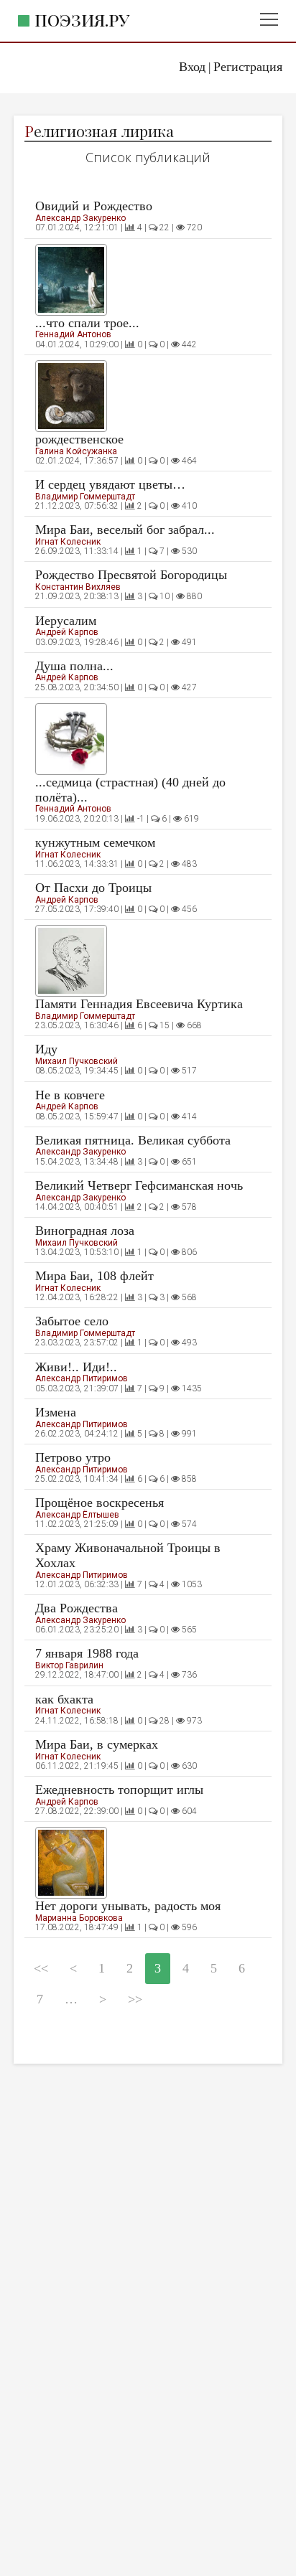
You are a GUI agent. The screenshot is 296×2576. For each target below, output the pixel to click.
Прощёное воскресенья (100, 1503)
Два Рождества (77, 1608)
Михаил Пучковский (77, 1061)
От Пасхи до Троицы (93, 888)
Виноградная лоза (85, 1231)
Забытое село (72, 1321)
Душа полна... (74, 666)
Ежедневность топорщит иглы (119, 1790)
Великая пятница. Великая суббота (133, 1140)
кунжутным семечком (95, 842)
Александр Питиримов (82, 1378)
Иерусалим (66, 621)
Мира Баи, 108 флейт (94, 1276)
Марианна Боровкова (79, 1918)
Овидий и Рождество (94, 206)
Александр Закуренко (80, 218)
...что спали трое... (87, 323)
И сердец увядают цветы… (110, 484)
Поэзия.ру (82, 20)
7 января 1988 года (87, 1653)
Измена (56, 1412)
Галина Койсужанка (76, 451)
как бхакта (64, 1699)
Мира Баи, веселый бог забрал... (125, 530)
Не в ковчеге (70, 1095)
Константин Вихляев (78, 587)
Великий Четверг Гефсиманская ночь (139, 1185)
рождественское (79, 439)
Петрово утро (73, 1457)
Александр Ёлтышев (77, 1515)
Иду (46, 1049)
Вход (192, 67)
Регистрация (248, 67)
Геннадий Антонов (73, 334)
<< (41, 1968)
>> (135, 1999)
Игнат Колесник (68, 542)
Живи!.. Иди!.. (76, 1367)
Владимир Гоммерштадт (85, 497)
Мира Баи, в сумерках (97, 1744)
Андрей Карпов (67, 632)
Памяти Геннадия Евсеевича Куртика (139, 1004)
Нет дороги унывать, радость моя (128, 1906)
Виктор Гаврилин (69, 1665)
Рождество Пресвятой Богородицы (131, 575)
